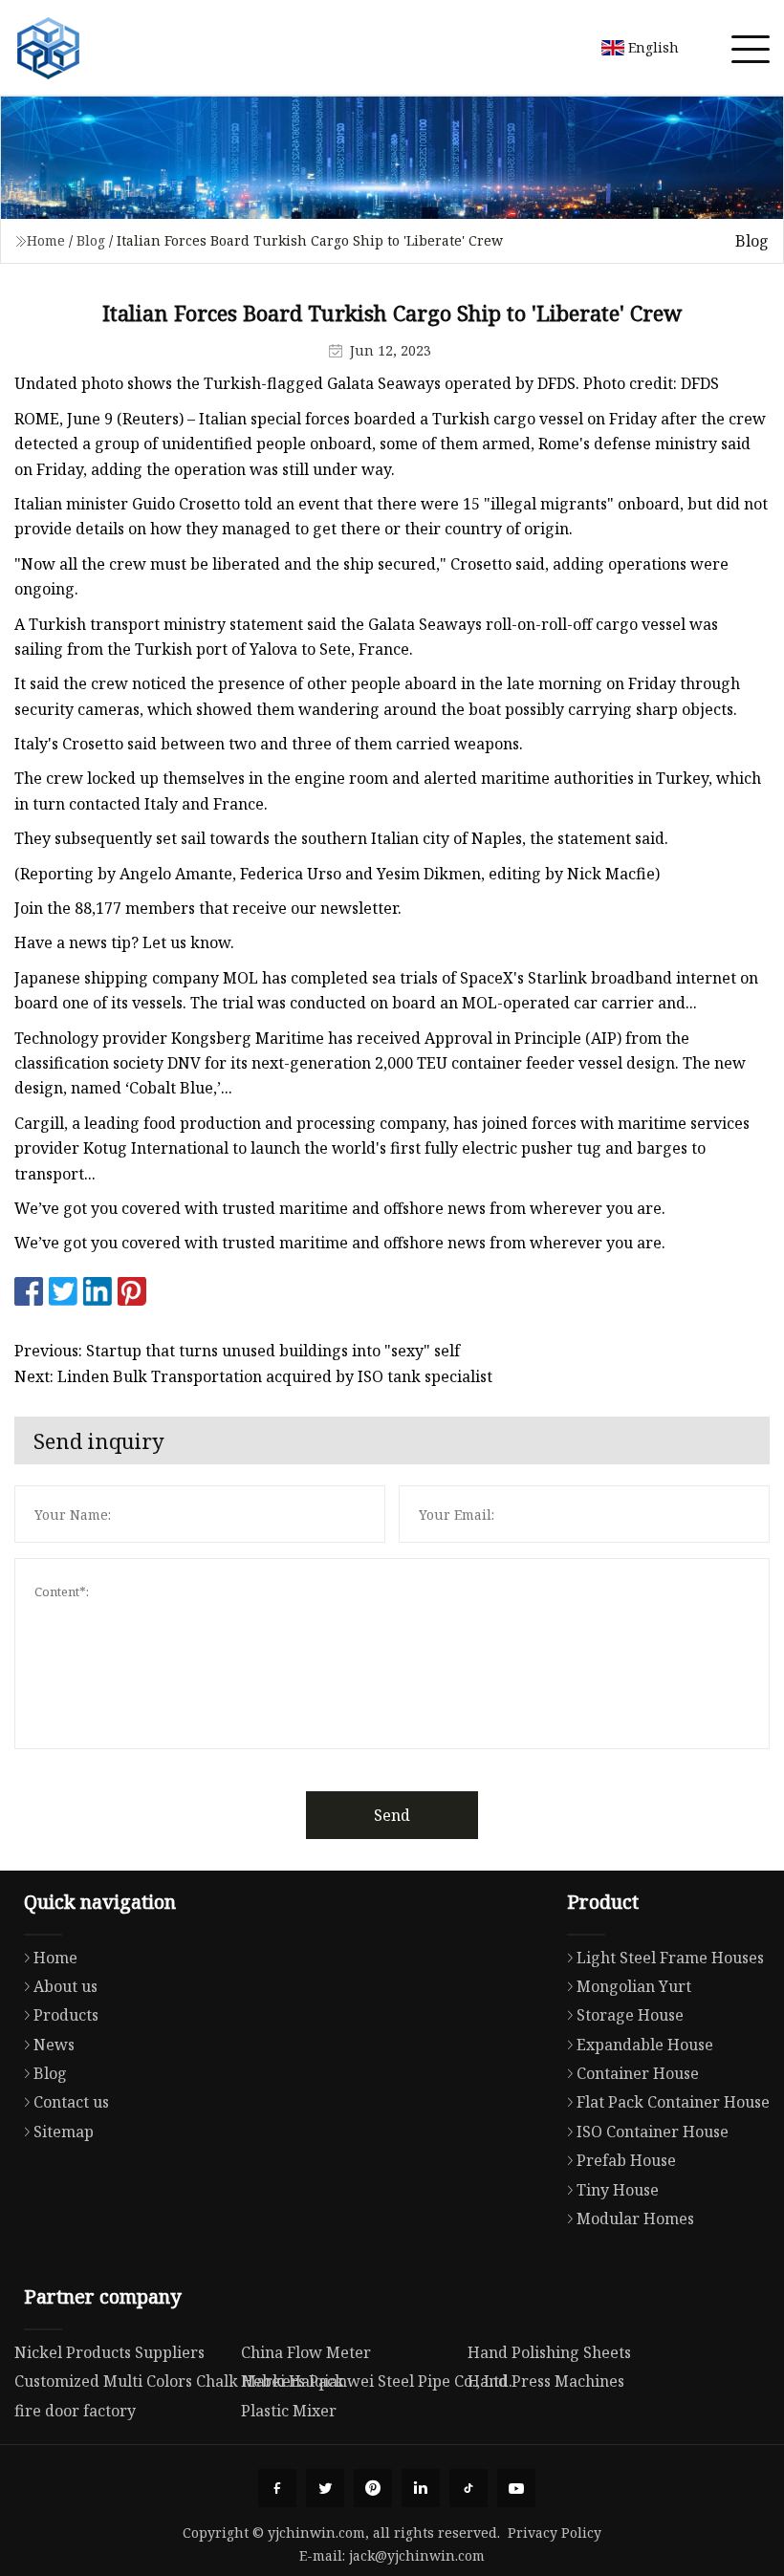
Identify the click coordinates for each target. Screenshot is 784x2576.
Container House (638, 2073)
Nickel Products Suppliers (109, 2352)
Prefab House (626, 2160)
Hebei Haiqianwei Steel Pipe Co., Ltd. (377, 2381)
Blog (91, 240)
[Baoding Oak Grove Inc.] (48, 48)
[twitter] (325, 2488)
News (54, 2045)
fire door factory (75, 2411)
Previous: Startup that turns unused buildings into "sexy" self (237, 1351)
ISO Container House (653, 2132)
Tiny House (618, 2190)
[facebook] (277, 2488)
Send (392, 1815)
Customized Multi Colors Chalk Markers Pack (179, 2381)
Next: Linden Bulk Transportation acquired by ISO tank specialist (253, 1376)
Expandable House (645, 2045)
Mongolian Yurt (634, 1986)
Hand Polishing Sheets (549, 2352)
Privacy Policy (555, 2533)
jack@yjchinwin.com (417, 2555)
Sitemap (64, 2132)
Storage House (630, 2015)
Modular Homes (635, 2219)
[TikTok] (468, 2488)
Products (66, 2015)
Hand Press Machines (546, 2381)
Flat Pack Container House (673, 2102)
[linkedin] (421, 2488)
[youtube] (516, 2488)
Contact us (71, 2102)
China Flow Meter (306, 2352)
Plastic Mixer (289, 2411)
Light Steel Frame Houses (670, 1958)
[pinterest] (373, 2488)
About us (65, 1986)
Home (46, 240)
